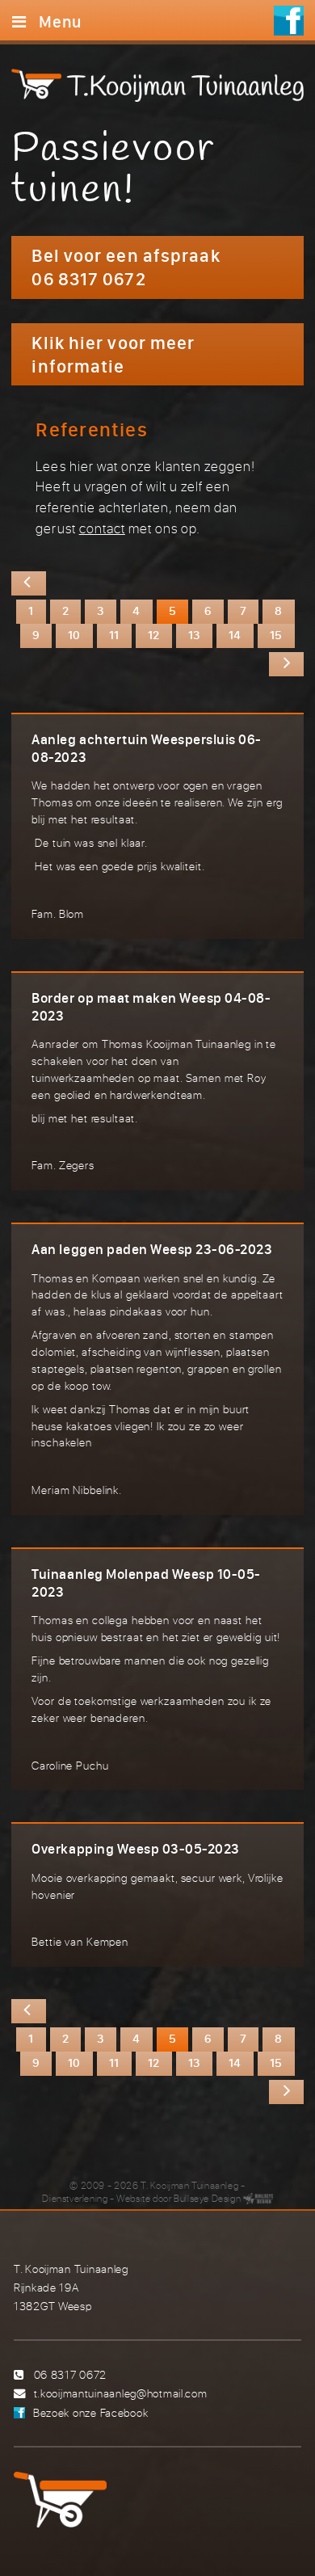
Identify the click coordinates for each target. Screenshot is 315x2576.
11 (114, 634)
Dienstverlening (75, 2198)
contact (102, 528)
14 (235, 634)
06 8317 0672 (71, 2374)
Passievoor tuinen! (113, 170)
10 (74, 634)
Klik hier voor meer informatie (113, 354)
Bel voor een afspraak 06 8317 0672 (126, 267)
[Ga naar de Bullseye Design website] (258, 2198)
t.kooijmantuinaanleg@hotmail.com (121, 2393)
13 (194, 634)
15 (276, 634)
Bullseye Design (207, 2198)
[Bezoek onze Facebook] (289, 23)
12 (154, 634)
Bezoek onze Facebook (90, 2412)
